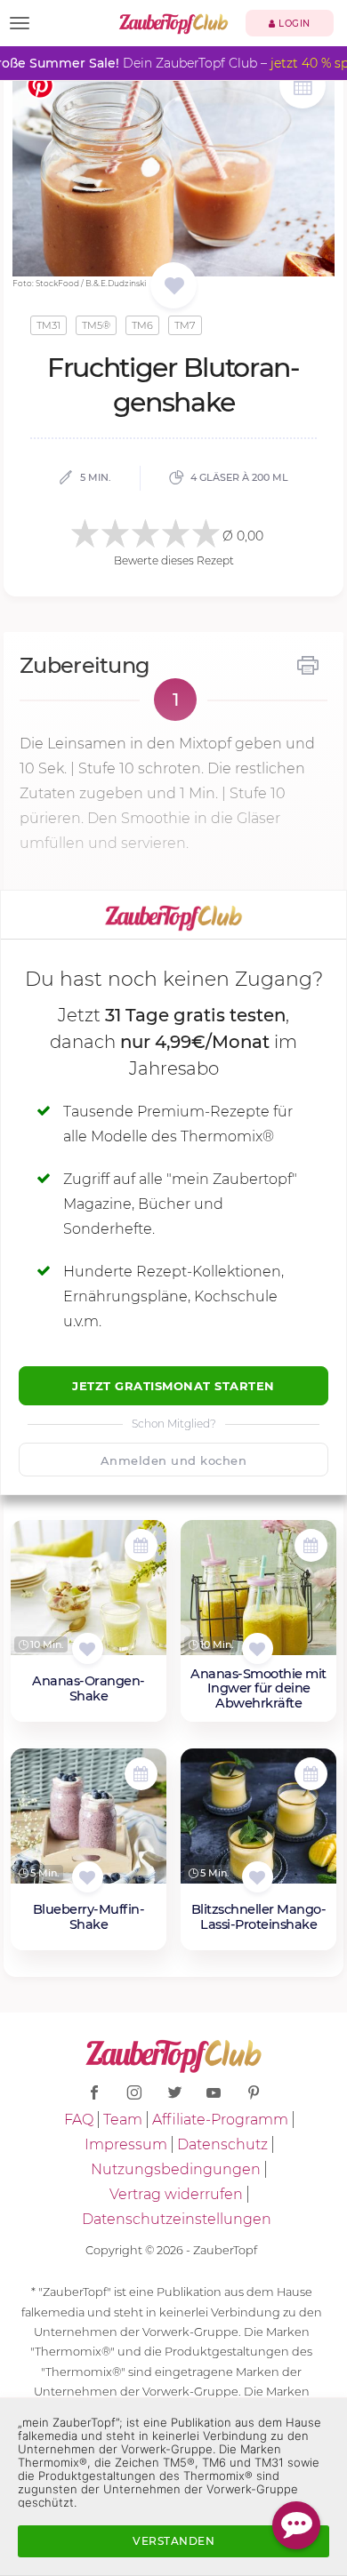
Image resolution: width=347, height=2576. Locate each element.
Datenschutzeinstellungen (177, 2219)
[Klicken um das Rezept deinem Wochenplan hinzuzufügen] (141, 1545)
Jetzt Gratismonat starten (173, 1386)
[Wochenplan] (303, 88)
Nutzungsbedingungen (176, 2169)
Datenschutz (222, 2144)
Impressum (126, 2144)
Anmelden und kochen (174, 1460)
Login (293, 24)
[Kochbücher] (174, 287)
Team (123, 2120)
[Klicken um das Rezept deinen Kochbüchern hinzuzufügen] (88, 1648)
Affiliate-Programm (220, 2120)
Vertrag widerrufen (176, 2194)
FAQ (79, 2120)
